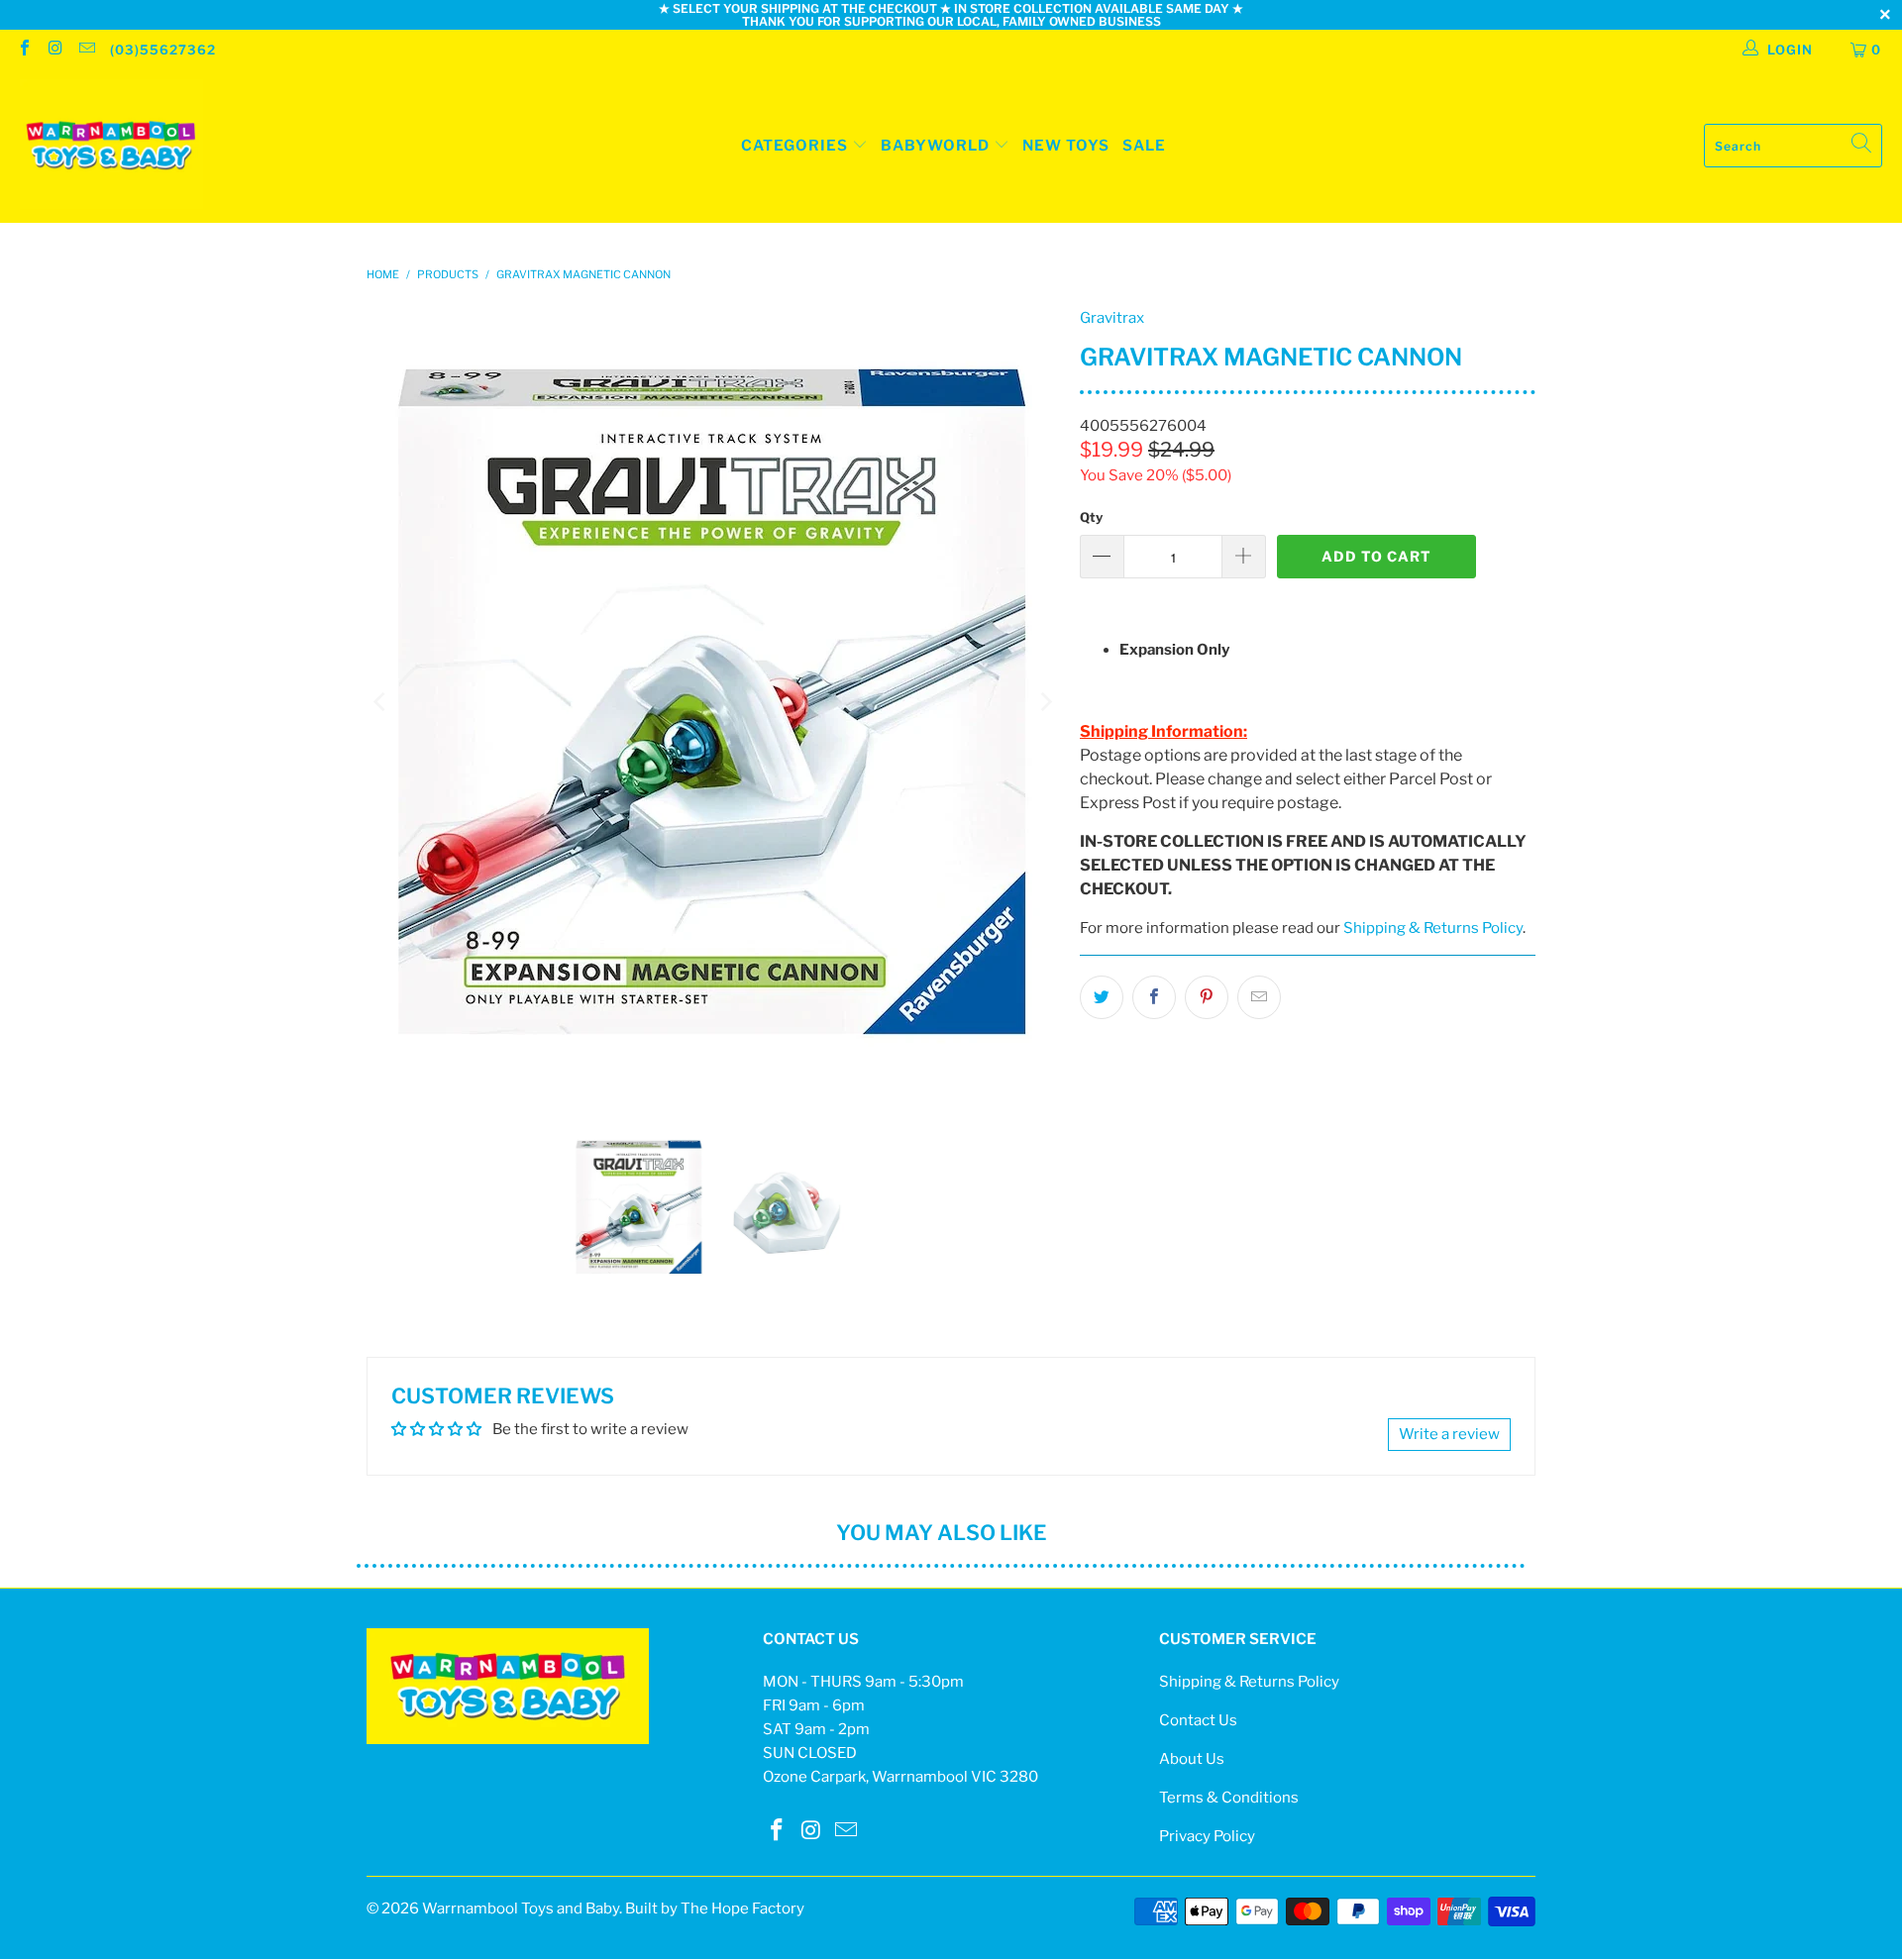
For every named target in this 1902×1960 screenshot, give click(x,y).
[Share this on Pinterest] (1207, 997)
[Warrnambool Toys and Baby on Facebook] (24, 50)
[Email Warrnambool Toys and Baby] (86, 50)
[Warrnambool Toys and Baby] (111, 146)
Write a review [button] (1449, 1434)
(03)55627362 (163, 50)
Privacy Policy (1207, 1836)
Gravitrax (1112, 318)
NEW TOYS (1066, 146)
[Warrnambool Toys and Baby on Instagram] (54, 50)
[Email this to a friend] (1259, 997)
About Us (1192, 1759)
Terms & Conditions (1229, 1798)
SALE (1144, 146)
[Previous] (381, 702)
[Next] (1045, 702)
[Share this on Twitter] (1102, 997)
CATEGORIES (794, 146)
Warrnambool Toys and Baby (521, 1908)
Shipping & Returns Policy (1433, 928)
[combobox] (1793, 146)
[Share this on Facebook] (1154, 997)
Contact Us (1198, 1720)
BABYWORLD (937, 146)
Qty (1091, 517)
